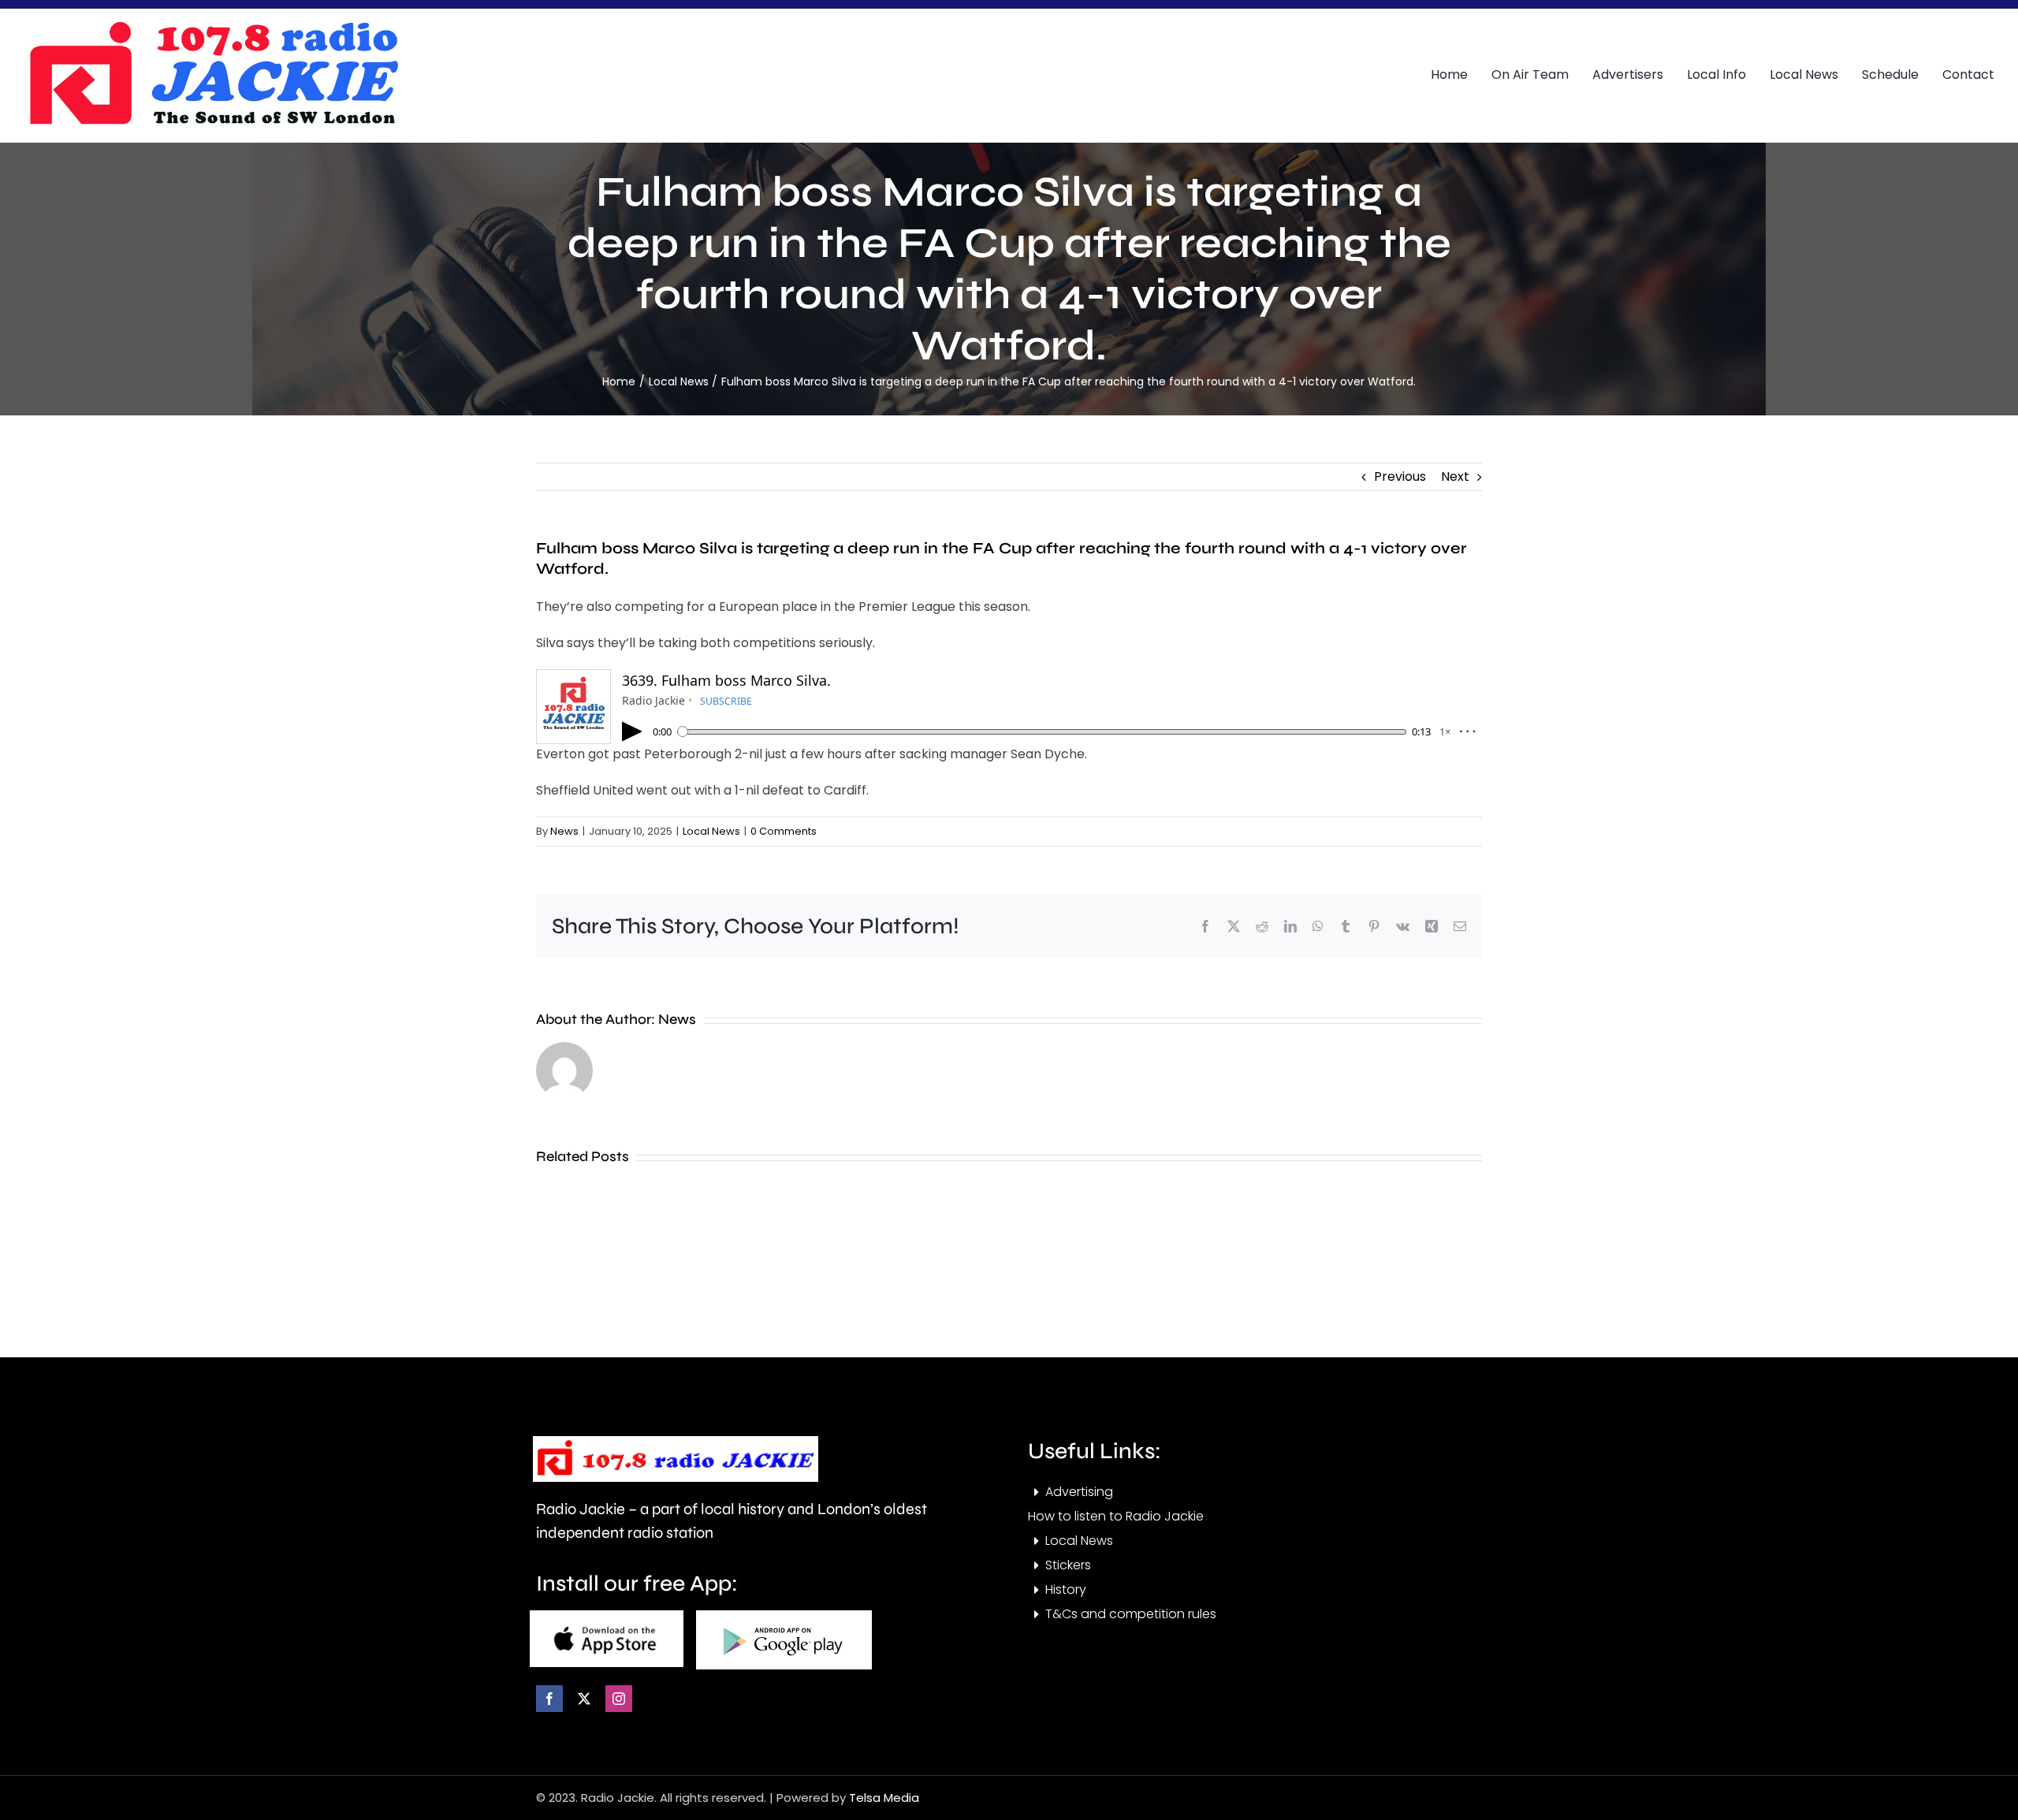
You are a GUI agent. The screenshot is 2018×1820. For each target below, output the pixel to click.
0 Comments (784, 831)
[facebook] (549, 1699)
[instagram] (619, 1699)
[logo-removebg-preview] (676, 1442)
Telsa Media (884, 1798)
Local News (711, 831)
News (564, 831)
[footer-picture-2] (784, 1616)
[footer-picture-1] (607, 1616)
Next (1455, 476)
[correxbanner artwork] (213, 26)
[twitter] (584, 1699)
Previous (1400, 476)
